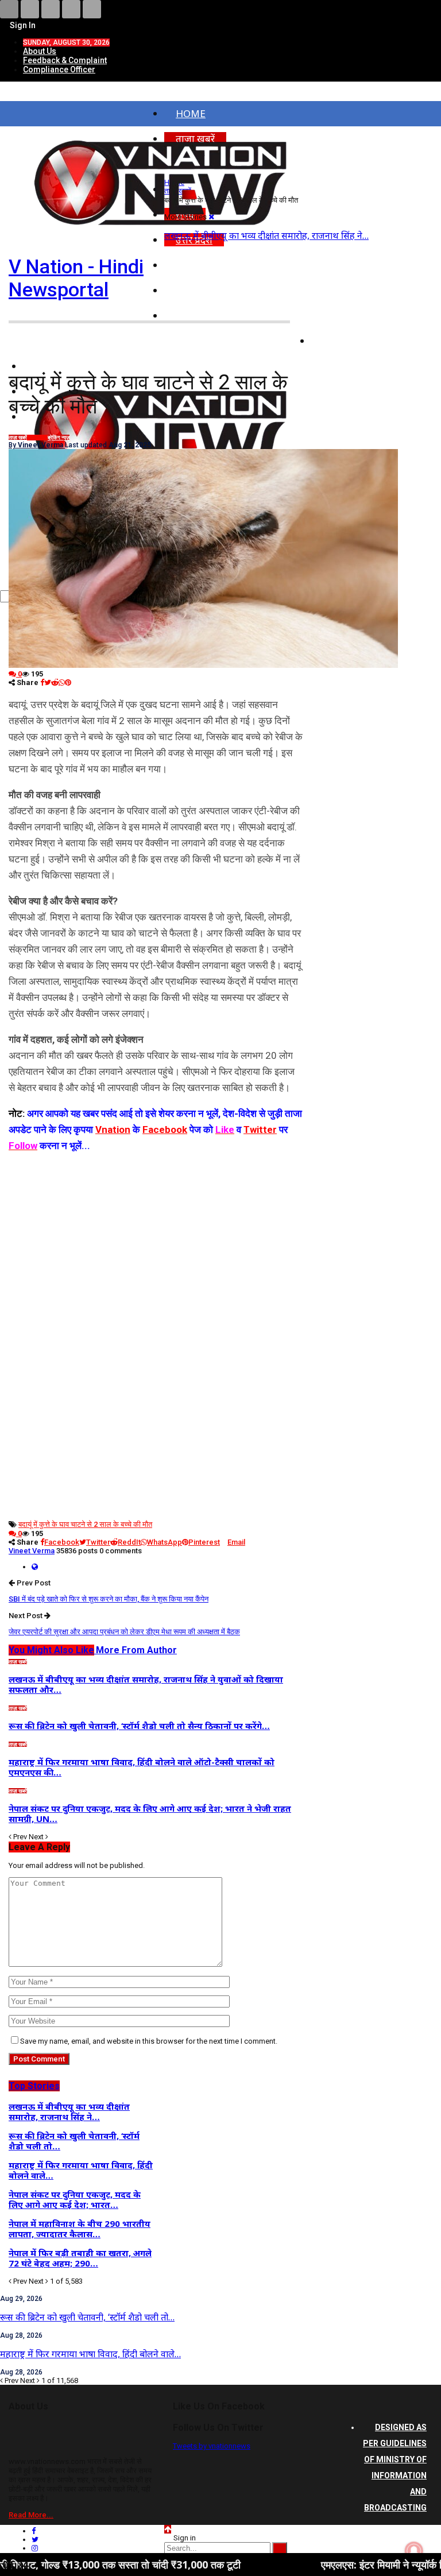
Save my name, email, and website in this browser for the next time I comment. (149, 2041)
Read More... (31, 2515)
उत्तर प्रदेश (37, 438)
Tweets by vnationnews (212, 2446)
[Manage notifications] (414, 2551)
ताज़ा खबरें (18, 438)
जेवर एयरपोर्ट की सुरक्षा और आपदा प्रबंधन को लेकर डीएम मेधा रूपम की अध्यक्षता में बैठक (124, 1632)
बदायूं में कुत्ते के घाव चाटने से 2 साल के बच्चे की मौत (85, 1524)
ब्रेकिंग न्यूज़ (59, 438)
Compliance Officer (59, 69)
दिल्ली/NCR (199, 290)
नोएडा (187, 265)
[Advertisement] (156, 1234)
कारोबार (338, 341)
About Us (40, 51)
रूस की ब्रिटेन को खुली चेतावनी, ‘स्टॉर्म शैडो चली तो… (87, 2317)
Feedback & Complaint (65, 60)
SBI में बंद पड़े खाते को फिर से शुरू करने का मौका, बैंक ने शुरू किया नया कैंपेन (109, 1599)
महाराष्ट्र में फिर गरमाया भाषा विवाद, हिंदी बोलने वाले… (90, 2354)
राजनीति (339, 316)
